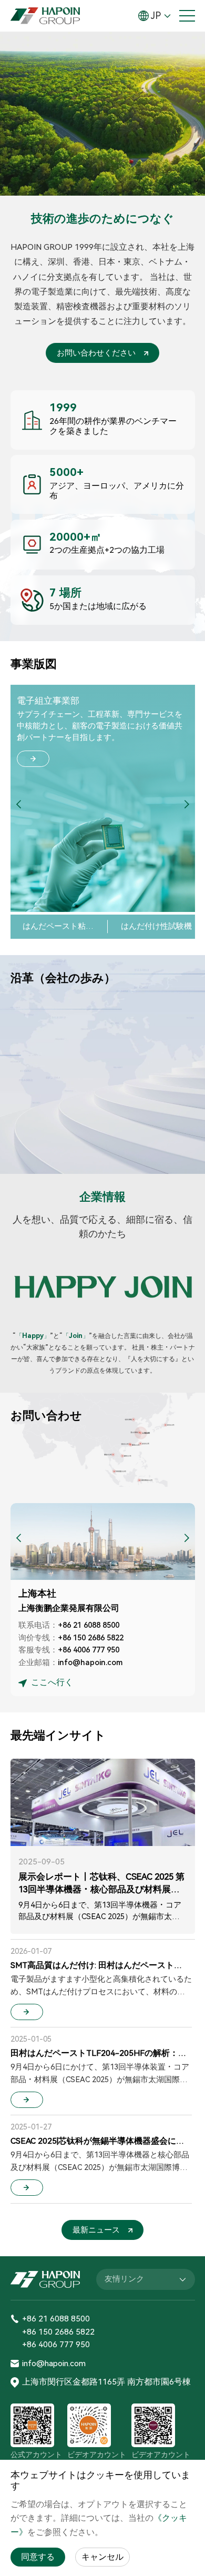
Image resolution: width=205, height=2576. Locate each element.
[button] (187, 805)
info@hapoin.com (90, 1662)
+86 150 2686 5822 (91, 1638)
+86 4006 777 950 (89, 1650)
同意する (38, 2557)
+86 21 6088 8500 (89, 1625)
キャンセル (102, 2557)
